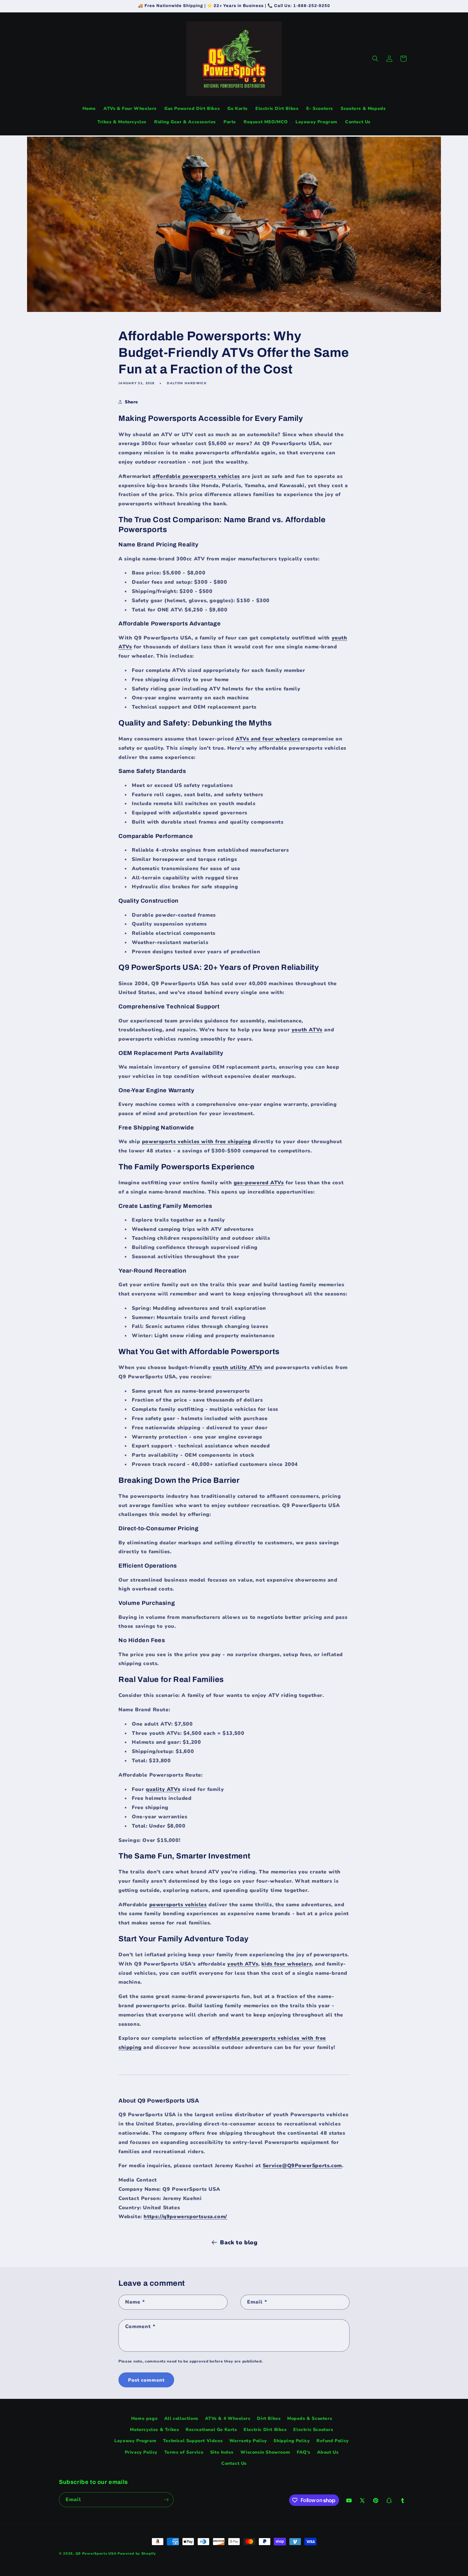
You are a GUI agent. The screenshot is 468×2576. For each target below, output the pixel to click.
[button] (375, 59)
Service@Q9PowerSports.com (302, 2166)
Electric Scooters (313, 2430)
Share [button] (131, 402)
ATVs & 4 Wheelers (228, 2418)
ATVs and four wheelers (268, 739)
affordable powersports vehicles (196, 476)
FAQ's (304, 2452)
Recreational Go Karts (211, 2430)
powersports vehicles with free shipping (196, 1142)
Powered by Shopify (137, 2554)
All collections (181, 2418)
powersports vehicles (178, 1905)
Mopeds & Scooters (310, 2418)
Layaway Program (135, 2441)
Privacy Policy (141, 2452)
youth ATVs (307, 1030)
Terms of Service (184, 2452)
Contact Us (234, 2463)
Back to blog (239, 2242)
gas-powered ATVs (259, 1183)
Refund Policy (333, 2441)
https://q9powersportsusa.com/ (185, 2217)
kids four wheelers (287, 1964)
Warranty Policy (248, 2441)
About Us (328, 2452)
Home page (144, 2418)
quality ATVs (163, 1789)
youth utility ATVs (238, 1367)
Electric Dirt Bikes (265, 2430)
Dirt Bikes (269, 2418)
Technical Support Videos (193, 2441)
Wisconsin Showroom (265, 2452)
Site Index (222, 2452)
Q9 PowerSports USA (96, 2554)
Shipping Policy (292, 2441)
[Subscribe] (166, 2500)
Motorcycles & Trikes (154, 2430)
